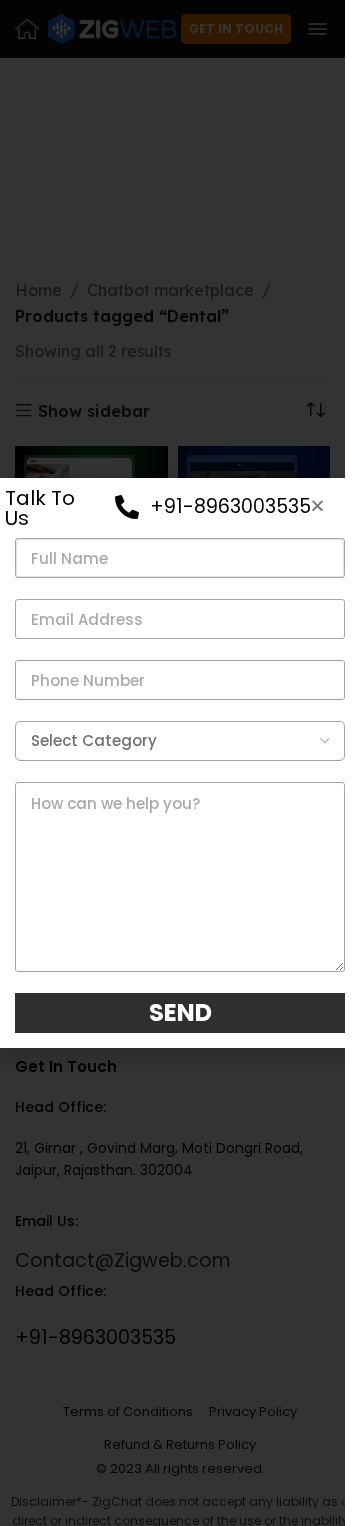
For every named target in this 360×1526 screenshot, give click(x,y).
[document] (172, 763)
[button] (317, 505)
